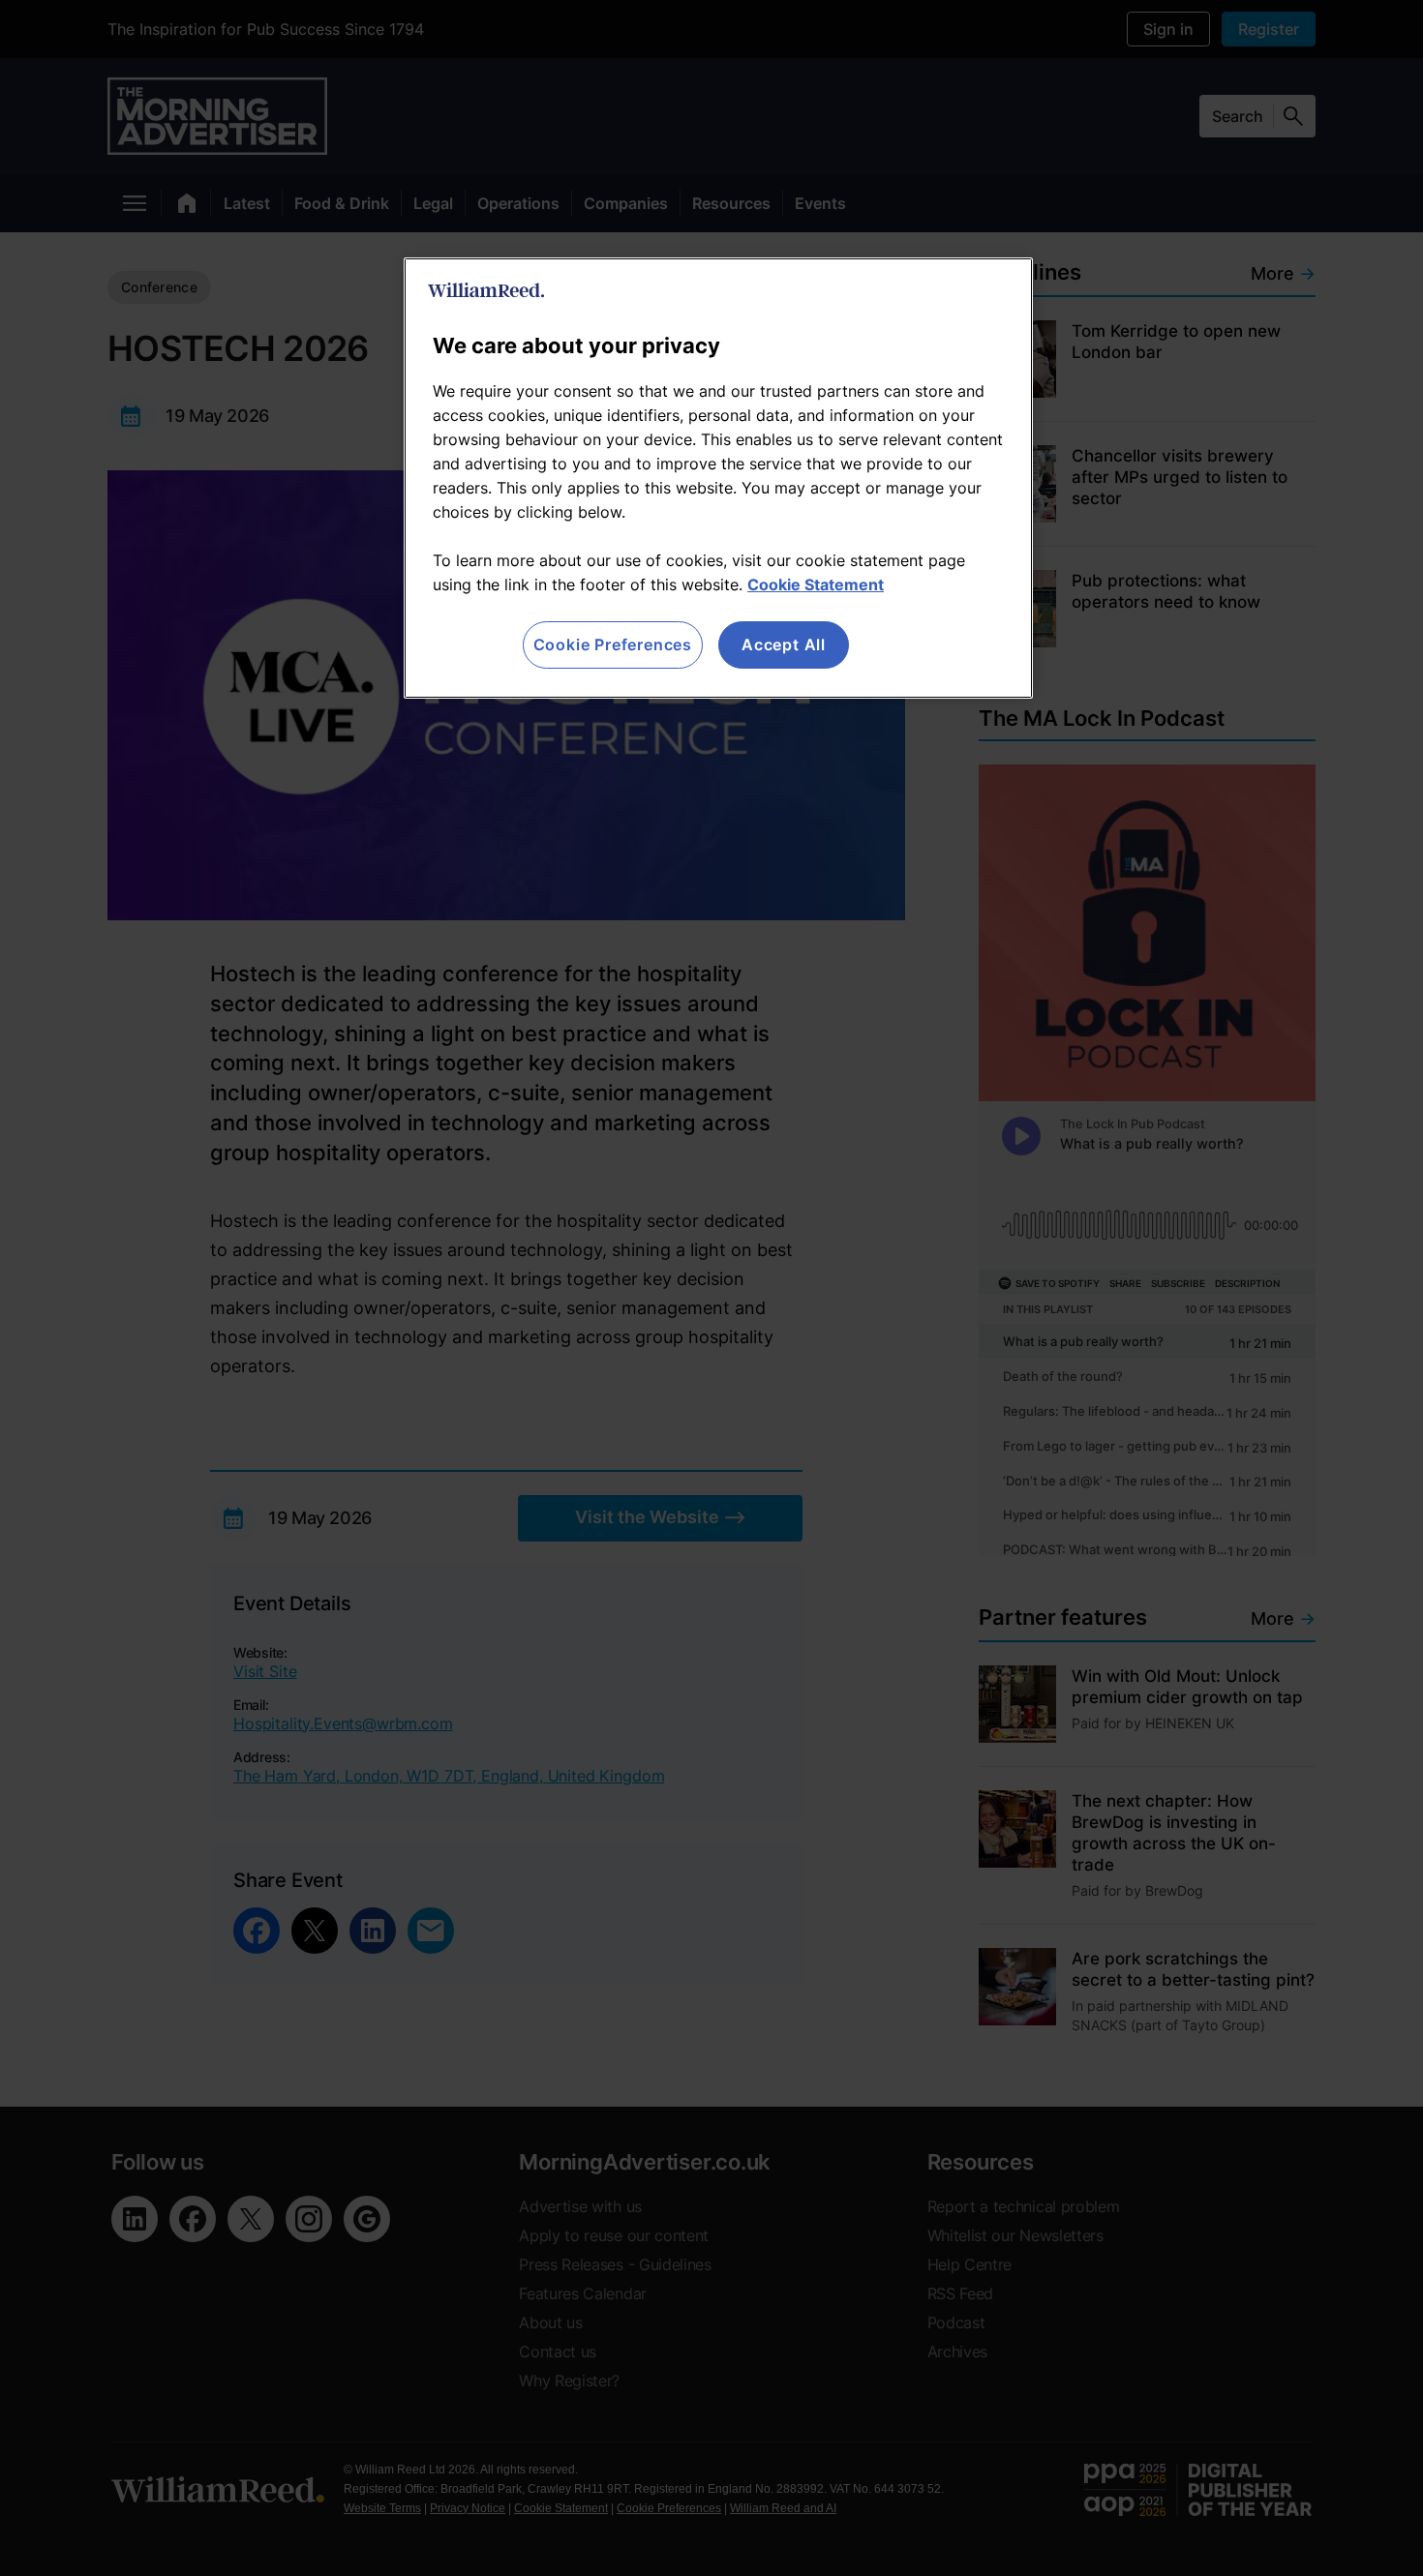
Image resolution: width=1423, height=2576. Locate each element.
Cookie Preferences (613, 644)
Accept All (784, 644)
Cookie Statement (816, 584)
